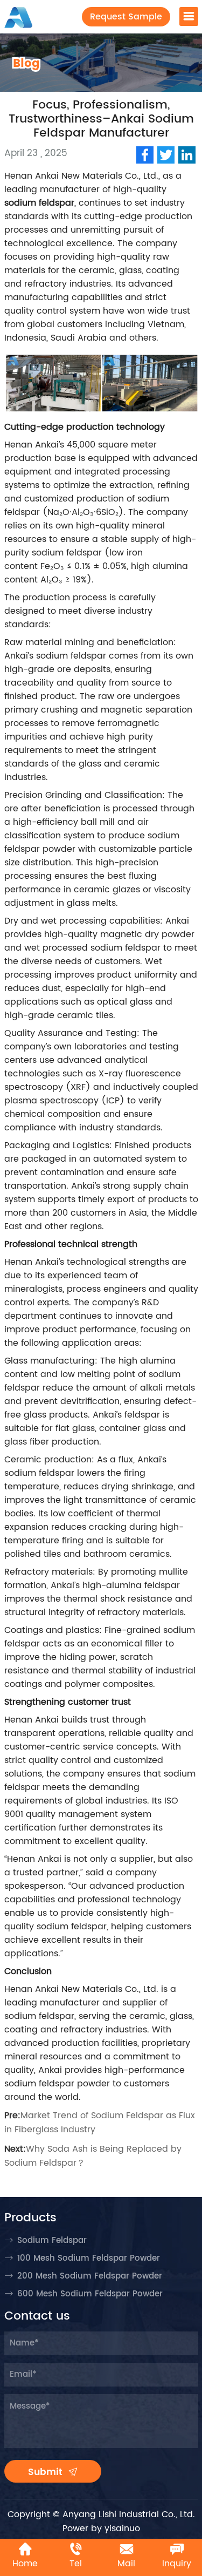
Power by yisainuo (101, 2528)
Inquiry (177, 2564)
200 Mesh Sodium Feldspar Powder (90, 2276)
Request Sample (126, 17)
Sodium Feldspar (52, 2241)
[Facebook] (145, 155)
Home (25, 2564)
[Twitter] (166, 155)
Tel (76, 2564)
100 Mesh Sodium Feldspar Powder (89, 2258)
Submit (47, 2472)
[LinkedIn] (187, 155)
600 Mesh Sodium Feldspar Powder (90, 2294)
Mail (126, 2564)
